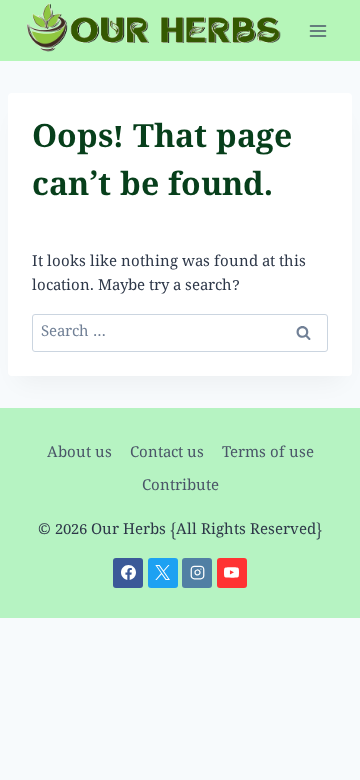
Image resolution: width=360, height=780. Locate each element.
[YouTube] (232, 573)
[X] (163, 573)
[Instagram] (197, 573)
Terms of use (268, 454)
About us (79, 454)
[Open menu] (317, 30)
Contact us (167, 454)
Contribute (180, 487)
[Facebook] (128, 573)
